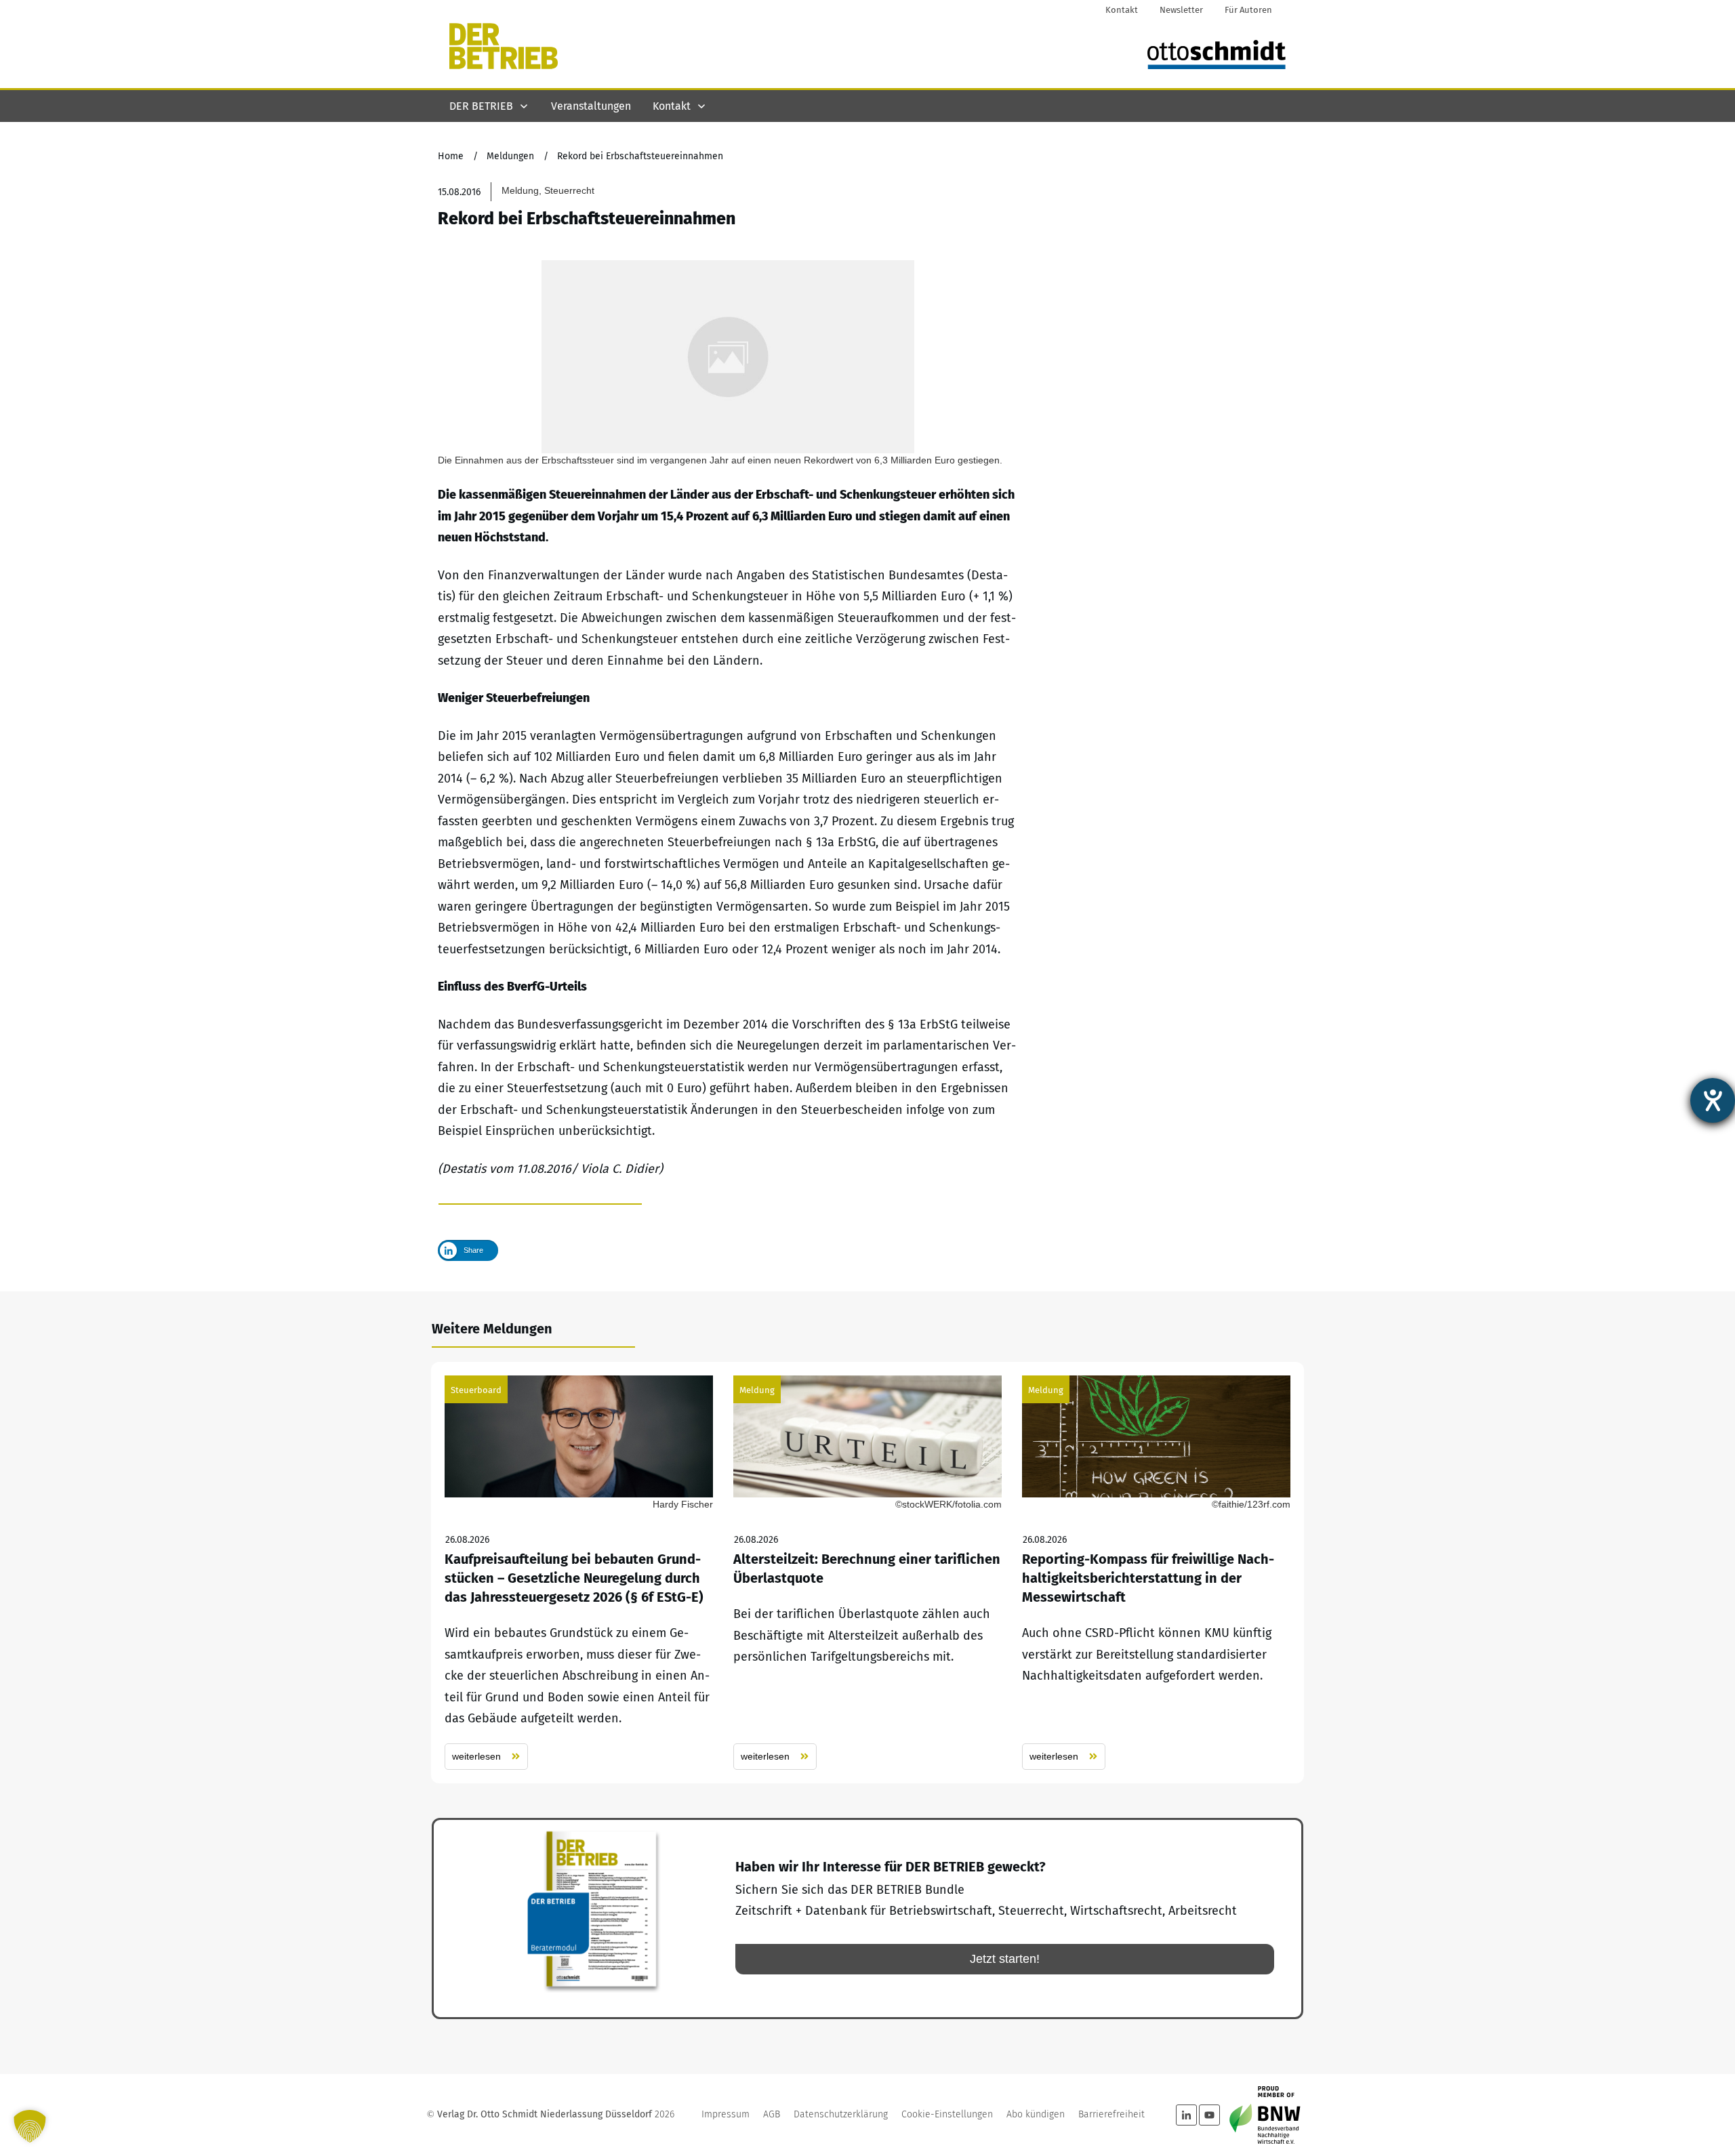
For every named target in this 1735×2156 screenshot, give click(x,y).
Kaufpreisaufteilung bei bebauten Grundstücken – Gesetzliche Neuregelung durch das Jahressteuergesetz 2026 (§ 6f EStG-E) (579, 1573)
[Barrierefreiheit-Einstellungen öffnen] (1713, 1100)
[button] (30, 2126)
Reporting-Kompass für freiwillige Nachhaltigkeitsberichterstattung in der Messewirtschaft (1156, 1573)
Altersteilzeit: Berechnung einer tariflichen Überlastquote (867, 1573)
